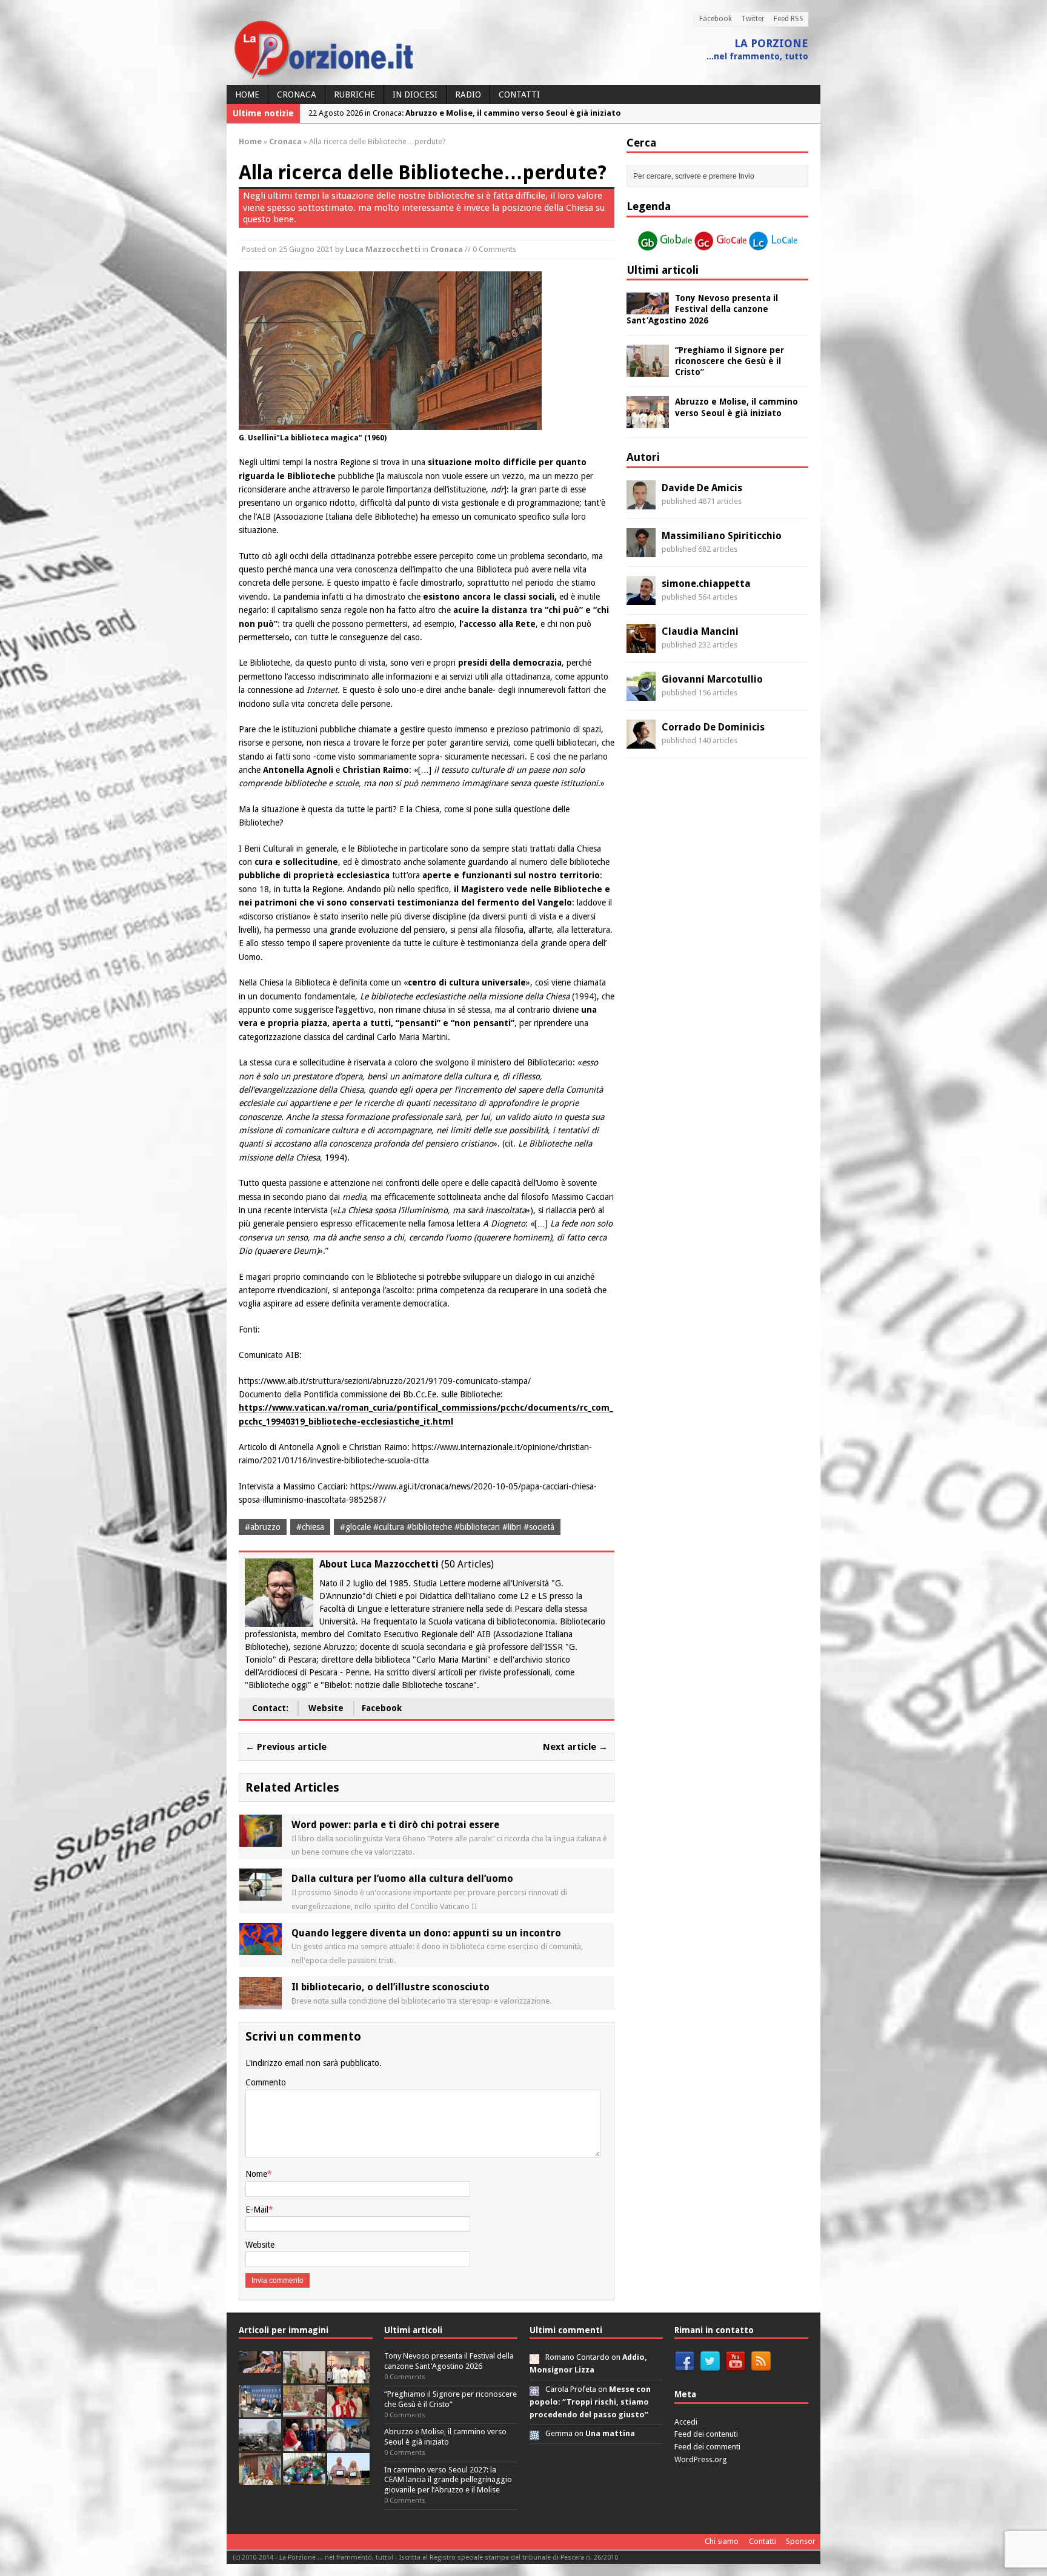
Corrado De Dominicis (713, 727)
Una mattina (610, 2433)
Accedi (686, 2422)
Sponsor (801, 2541)
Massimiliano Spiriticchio (722, 536)
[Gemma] (534, 2433)
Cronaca (297, 94)
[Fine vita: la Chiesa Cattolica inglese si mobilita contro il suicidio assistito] (304, 2445)
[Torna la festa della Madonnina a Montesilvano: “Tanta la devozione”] (348, 2445)
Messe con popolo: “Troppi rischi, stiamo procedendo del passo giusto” (590, 2402)
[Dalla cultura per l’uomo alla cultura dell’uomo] (261, 1894)
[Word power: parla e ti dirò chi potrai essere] (261, 1839)
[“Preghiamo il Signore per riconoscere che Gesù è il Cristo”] (648, 369)
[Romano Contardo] (534, 2357)
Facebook (716, 19)
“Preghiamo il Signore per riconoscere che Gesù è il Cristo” (730, 361)
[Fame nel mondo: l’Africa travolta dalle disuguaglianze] (304, 2479)
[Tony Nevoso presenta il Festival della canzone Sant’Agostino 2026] (648, 308)
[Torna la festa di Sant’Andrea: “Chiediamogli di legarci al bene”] (260, 2479)
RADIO (468, 94)
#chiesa (310, 1527)
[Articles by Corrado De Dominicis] (641, 741)
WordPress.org (701, 2459)
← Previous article (286, 1747)
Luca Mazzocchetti (383, 249)
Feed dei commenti (707, 2447)
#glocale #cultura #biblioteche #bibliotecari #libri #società (447, 1527)
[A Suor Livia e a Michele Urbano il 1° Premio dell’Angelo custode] (348, 2479)
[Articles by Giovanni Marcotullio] (641, 694)
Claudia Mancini (700, 631)
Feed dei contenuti (706, 2434)
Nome (256, 2174)
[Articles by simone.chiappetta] (641, 598)
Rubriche (354, 94)
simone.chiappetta (706, 584)
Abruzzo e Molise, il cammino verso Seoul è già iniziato (445, 2437)
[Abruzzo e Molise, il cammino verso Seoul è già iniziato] (648, 422)
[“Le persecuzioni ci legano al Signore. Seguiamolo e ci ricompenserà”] (304, 2411)
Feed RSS (789, 19)
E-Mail (257, 2210)
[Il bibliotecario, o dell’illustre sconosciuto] (261, 2002)
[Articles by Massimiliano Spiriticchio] (641, 550)
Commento (266, 2082)
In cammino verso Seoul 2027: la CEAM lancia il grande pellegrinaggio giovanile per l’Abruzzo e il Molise (448, 2480)
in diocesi (415, 94)
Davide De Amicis (702, 488)
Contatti (519, 94)
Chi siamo (722, 2541)
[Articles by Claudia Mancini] (641, 646)
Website (326, 1708)
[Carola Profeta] (534, 2389)
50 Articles (467, 1564)
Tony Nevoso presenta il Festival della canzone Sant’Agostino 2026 (702, 309)
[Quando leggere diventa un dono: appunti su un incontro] (261, 1948)
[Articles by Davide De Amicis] (641, 502)
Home (247, 94)
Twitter (753, 19)
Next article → (575, 1747)
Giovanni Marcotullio (712, 679)
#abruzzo (263, 1527)
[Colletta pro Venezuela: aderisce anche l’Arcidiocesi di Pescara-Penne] (260, 2445)
